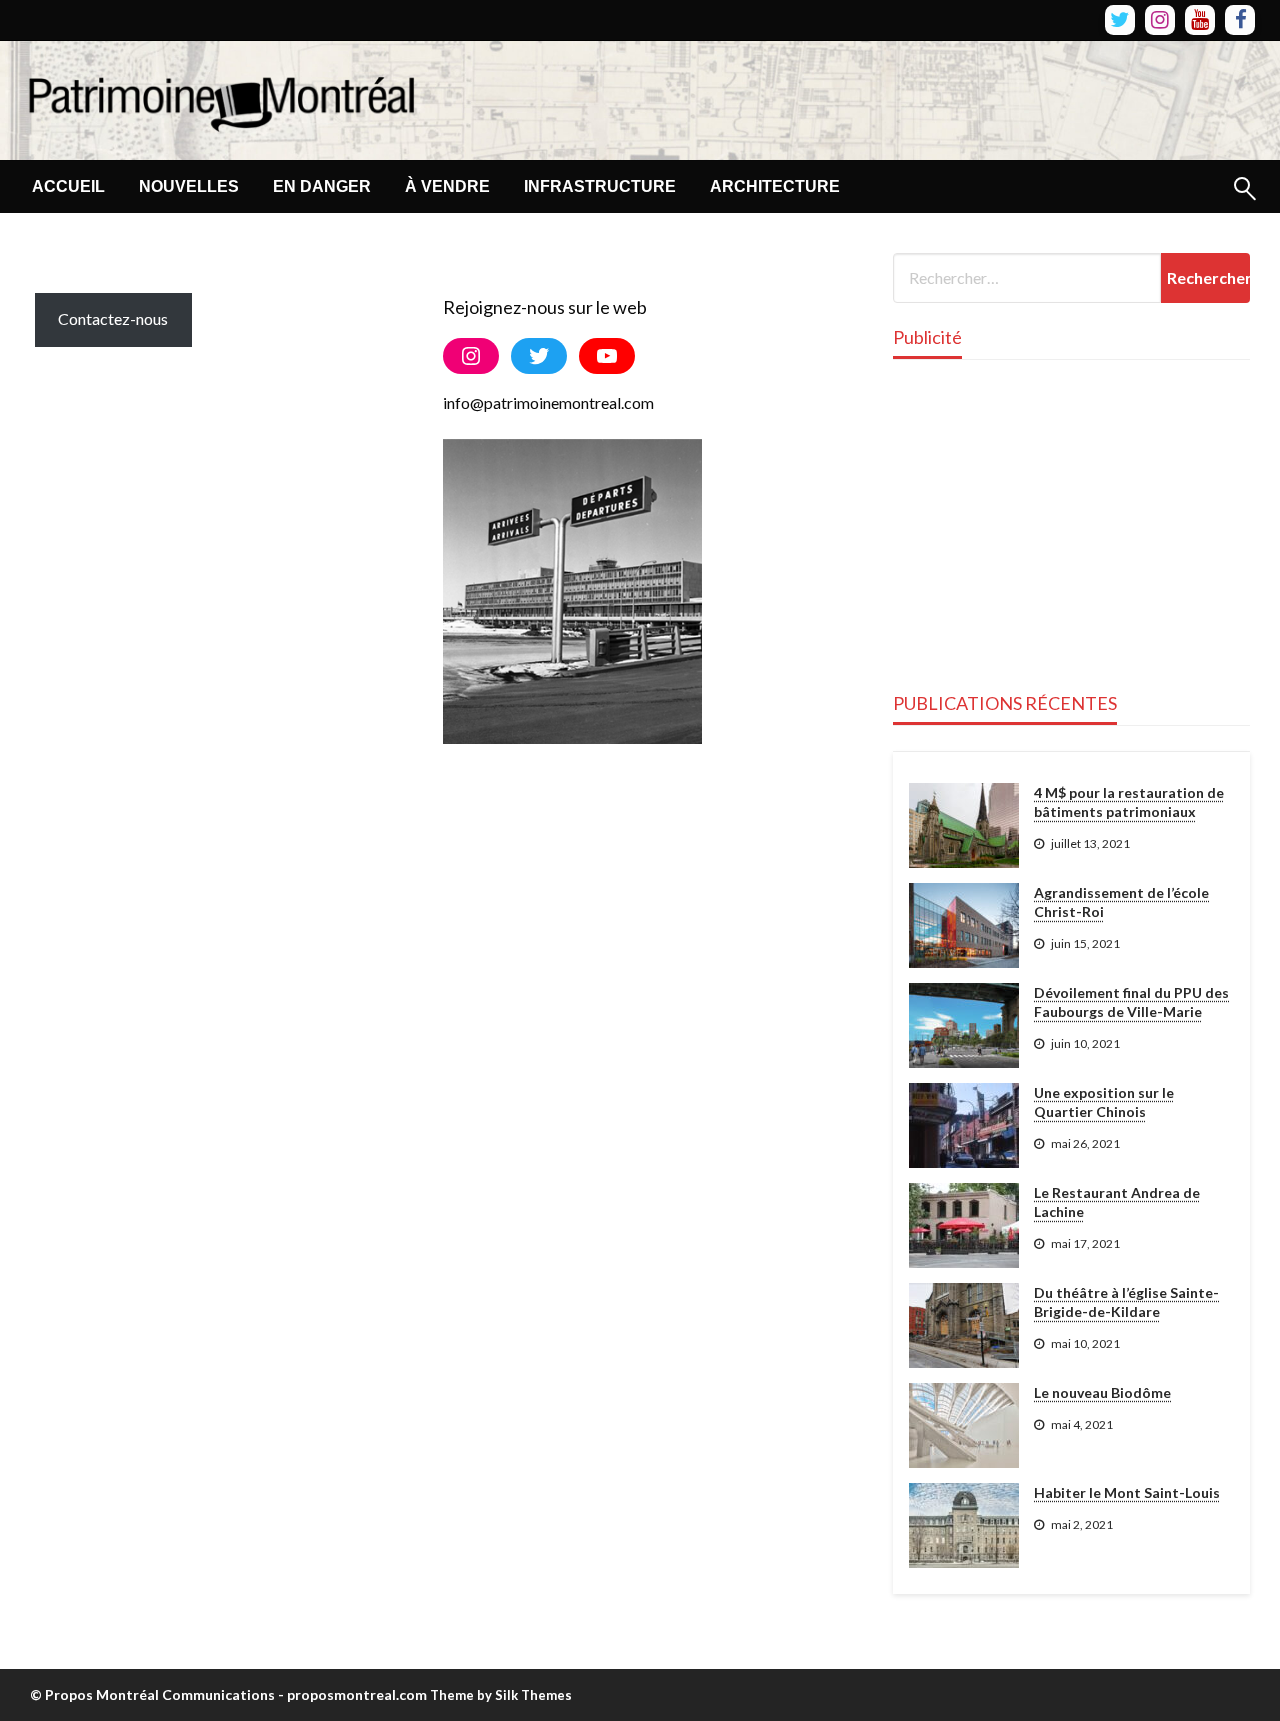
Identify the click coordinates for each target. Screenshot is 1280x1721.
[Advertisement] (809, 96)
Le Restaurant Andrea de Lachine (1117, 1202)
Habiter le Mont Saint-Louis (1127, 1492)
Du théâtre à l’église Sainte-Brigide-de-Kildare (1126, 1302)
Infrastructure (600, 186)
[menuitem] (68, 187)
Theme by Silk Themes (501, 1695)
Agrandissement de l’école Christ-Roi (1121, 902)
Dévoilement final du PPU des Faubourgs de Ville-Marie (1131, 1002)
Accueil (68, 186)
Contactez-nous (113, 318)
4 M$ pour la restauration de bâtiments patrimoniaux (1129, 802)
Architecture (775, 186)
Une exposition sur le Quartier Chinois (1104, 1102)
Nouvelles (189, 186)
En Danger (322, 186)
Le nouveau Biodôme (1102, 1392)
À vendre (447, 186)
